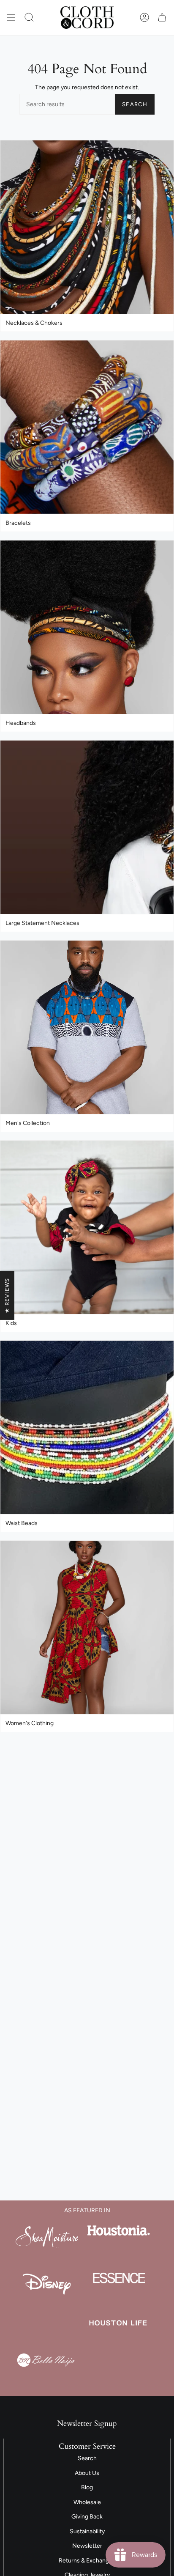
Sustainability (87, 2531)
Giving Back (87, 2517)
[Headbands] (87, 627)
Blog (87, 2487)
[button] (29, 18)
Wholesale (87, 2502)
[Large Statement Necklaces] (87, 827)
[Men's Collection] (87, 1027)
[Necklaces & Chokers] (87, 227)
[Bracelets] (87, 427)
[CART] (162, 18)
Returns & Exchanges (87, 2561)
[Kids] (87, 1228)
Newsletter (87, 2546)
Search (135, 104)
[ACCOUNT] (144, 18)
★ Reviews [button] (7, 1295)
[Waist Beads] (87, 1428)
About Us (87, 2473)
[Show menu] (11, 18)
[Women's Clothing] (87, 1628)
